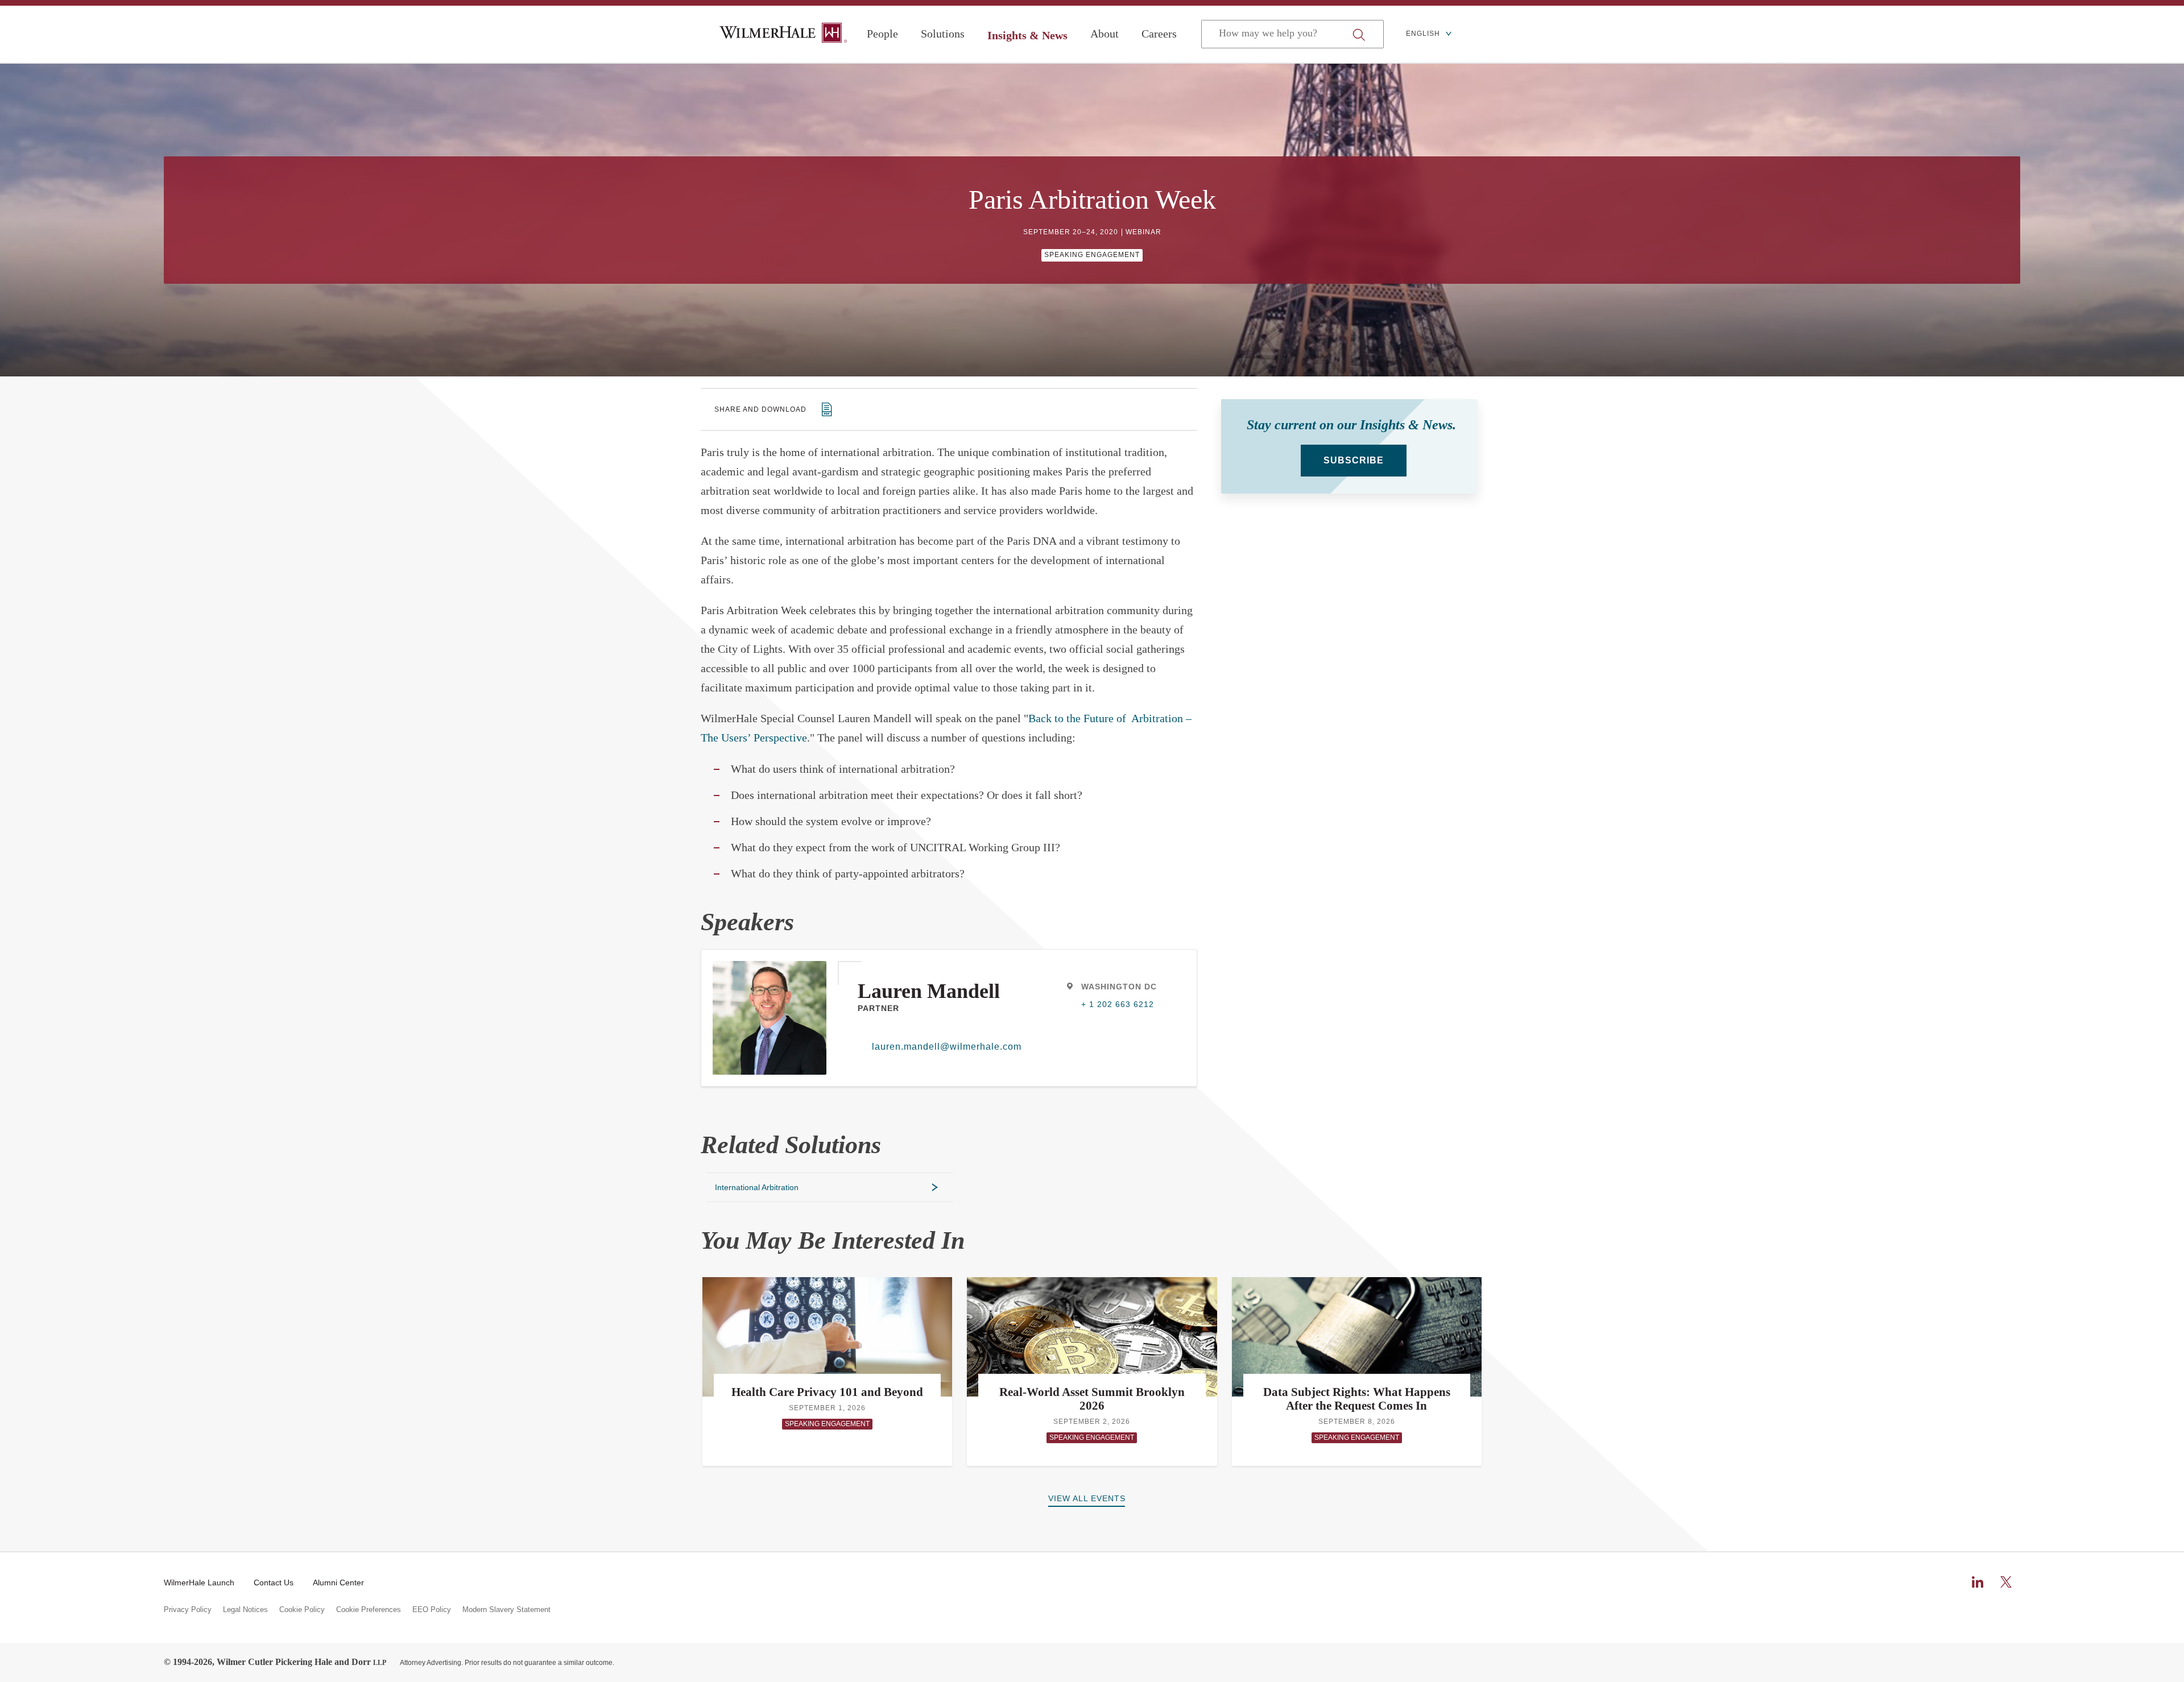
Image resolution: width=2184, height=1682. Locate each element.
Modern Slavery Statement (506, 1610)
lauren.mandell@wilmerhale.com (940, 1047)
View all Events (1087, 1498)
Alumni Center (338, 1582)
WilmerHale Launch (199, 1582)
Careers (1159, 34)
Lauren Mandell (929, 991)
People (882, 34)
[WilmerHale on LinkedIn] (1978, 1582)
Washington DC (1119, 987)
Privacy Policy (188, 1610)
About (1105, 34)
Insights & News (1027, 35)
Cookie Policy (302, 1610)
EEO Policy (432, 1610)
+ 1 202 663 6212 (1118, 1004)
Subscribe (1354, 460)
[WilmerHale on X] (2006, 1582)
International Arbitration (757, 1187)
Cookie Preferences (369, 1610)
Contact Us (274, 1582)
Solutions (943, 34)
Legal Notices (245, 1610)
